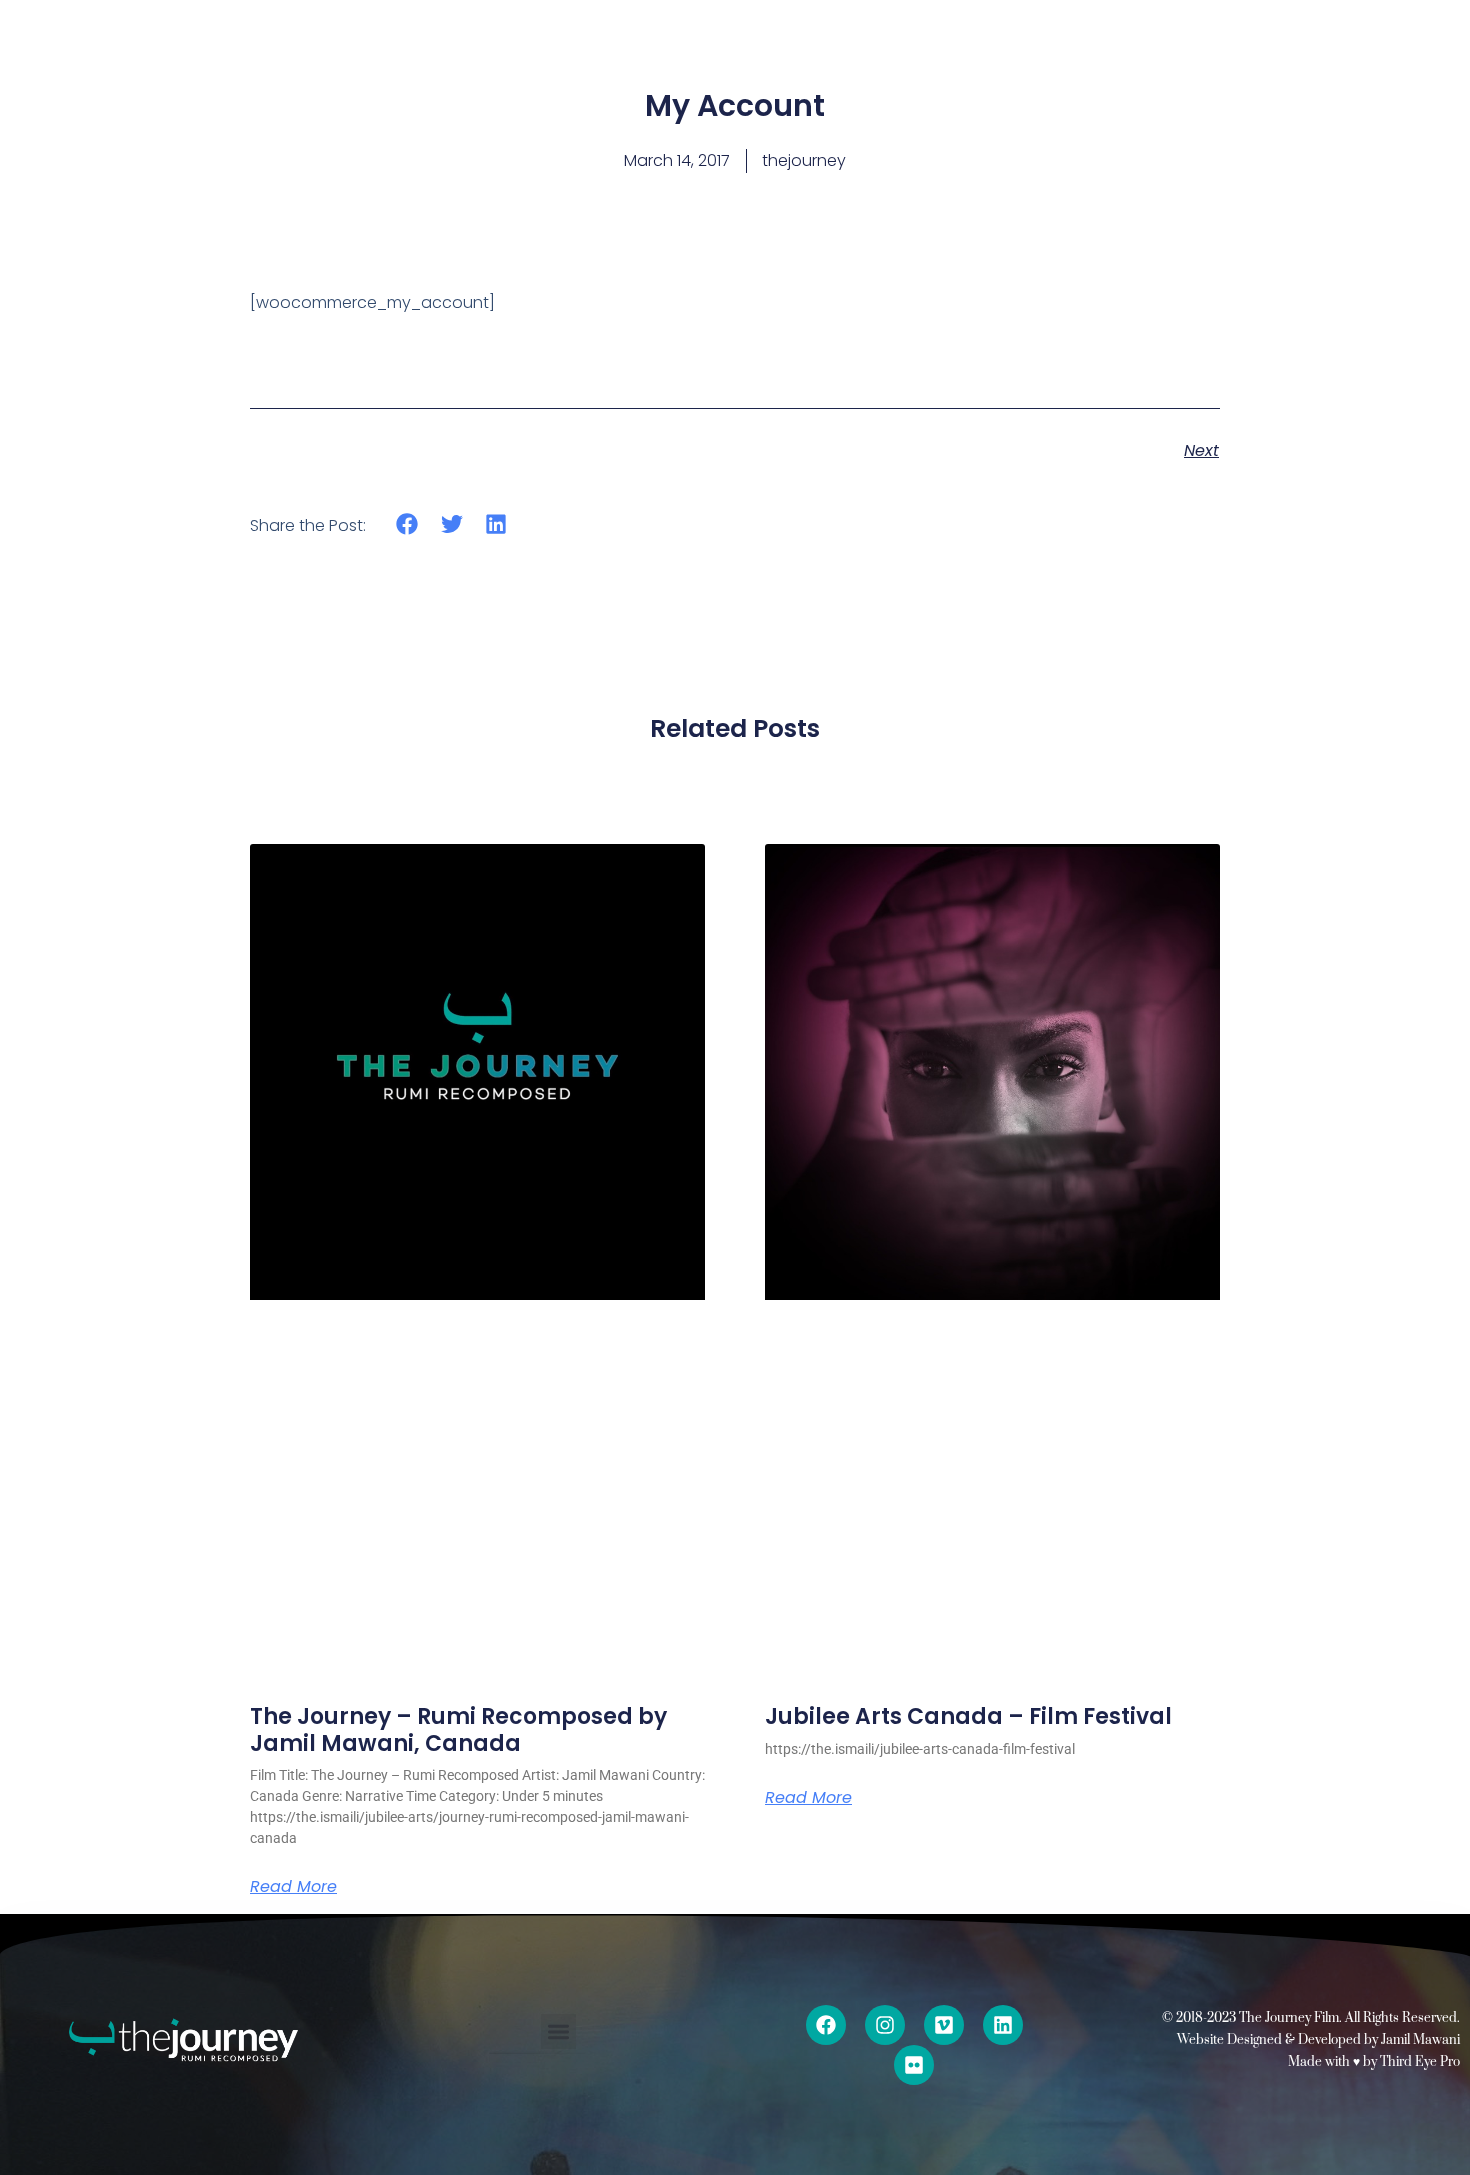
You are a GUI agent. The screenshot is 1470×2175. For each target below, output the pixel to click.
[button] (407, 524)
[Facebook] (826, 2025)
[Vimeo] (944, 2025)
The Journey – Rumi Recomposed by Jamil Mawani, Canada (458, 1729)
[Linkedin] (1003, 2025)
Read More (293, 1887)
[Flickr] (914, 2065)
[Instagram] (885, 2025)
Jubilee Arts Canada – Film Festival (968, 1716)
